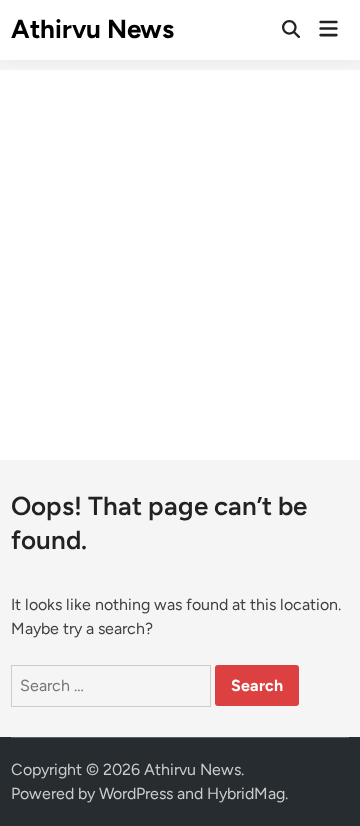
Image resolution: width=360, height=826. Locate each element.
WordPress (136, 793)
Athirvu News (92, 29)
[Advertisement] (180, 250)
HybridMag (246, 793)
